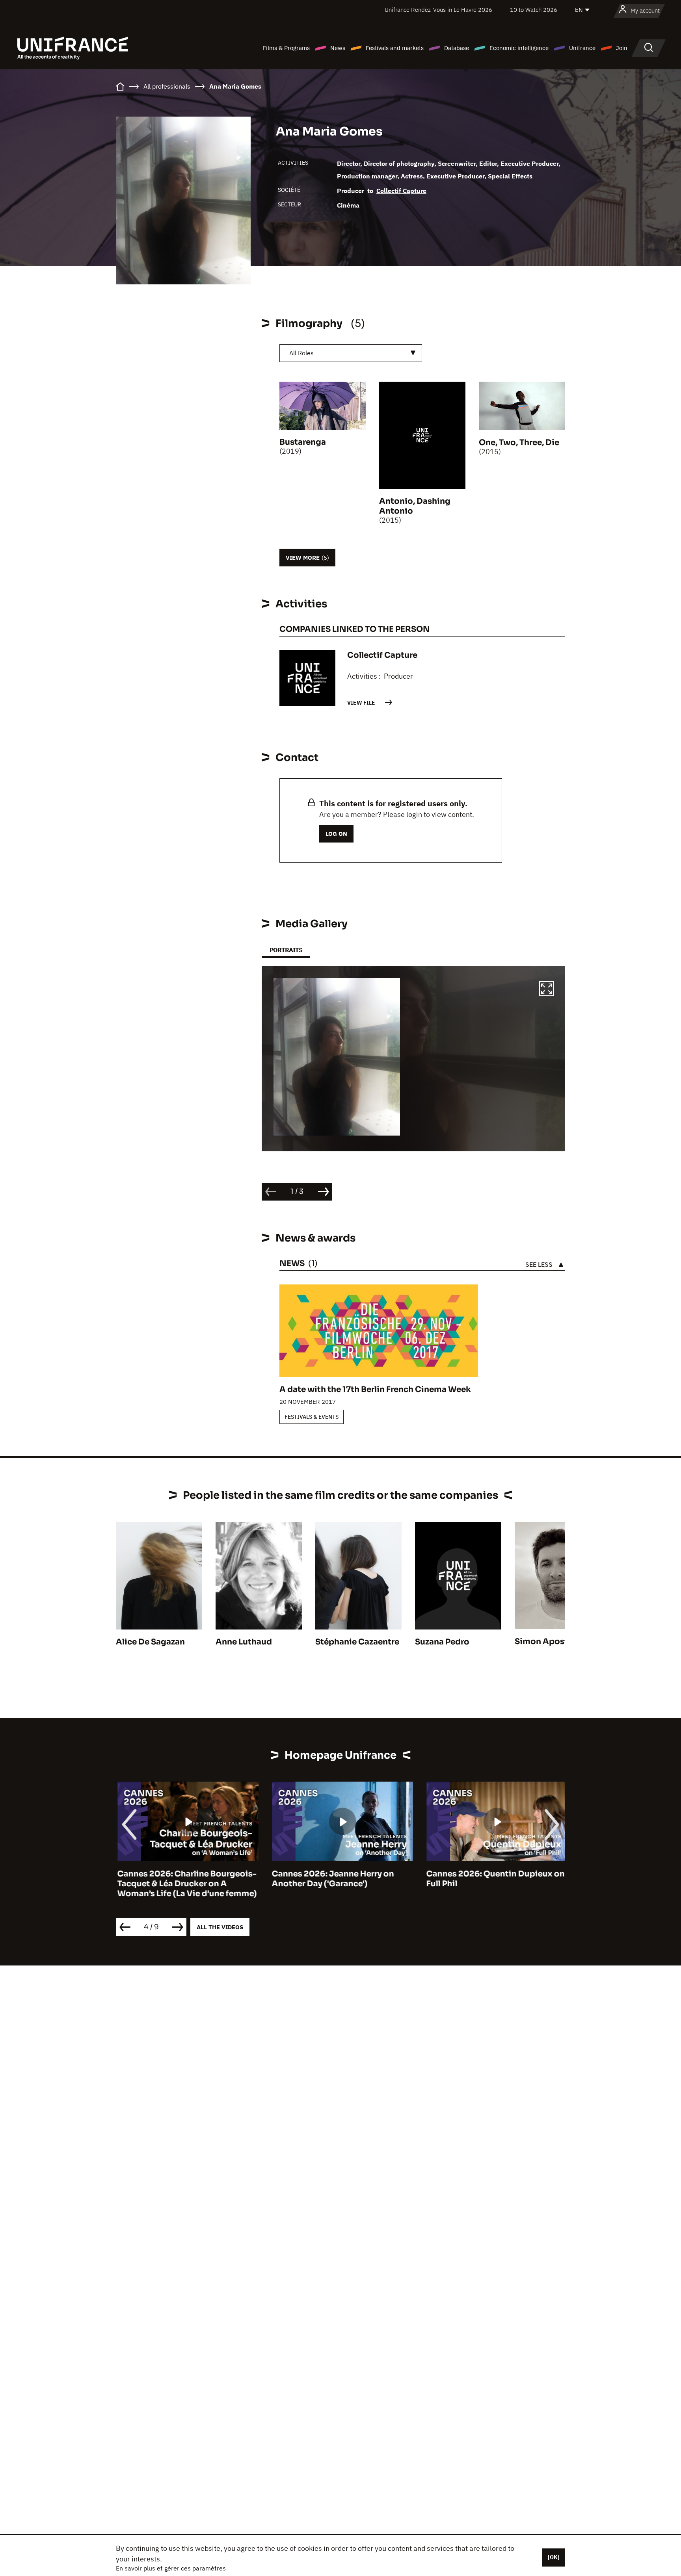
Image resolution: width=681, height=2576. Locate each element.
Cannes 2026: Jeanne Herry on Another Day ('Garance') (331, 1879)
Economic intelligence (519, 48)
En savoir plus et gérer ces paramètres (171, 2568)
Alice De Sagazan (150, 1642)
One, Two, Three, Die (519, 443)
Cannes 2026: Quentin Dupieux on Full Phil (494, 1879)
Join (622, 48)
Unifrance (582, 48)
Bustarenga (303, 442)
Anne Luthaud (244, 1642)
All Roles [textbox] (301, 353)
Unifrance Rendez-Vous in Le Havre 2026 (438, 10)
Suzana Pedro (442, 1642)
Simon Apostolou (551, 1642)
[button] (547, 990)
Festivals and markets (395, 48)
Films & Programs (286, 48)
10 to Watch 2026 (534, 10)
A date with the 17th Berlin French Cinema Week (375, 1389)
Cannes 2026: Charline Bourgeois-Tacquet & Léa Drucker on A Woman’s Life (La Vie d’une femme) (186, 1884)
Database (457, 48)
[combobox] (351, 353)
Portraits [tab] (286, 950)
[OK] (554, 2557)
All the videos (220, 1927)
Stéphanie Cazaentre (357, 1642)
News (338, 48)
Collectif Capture (401, 191)
